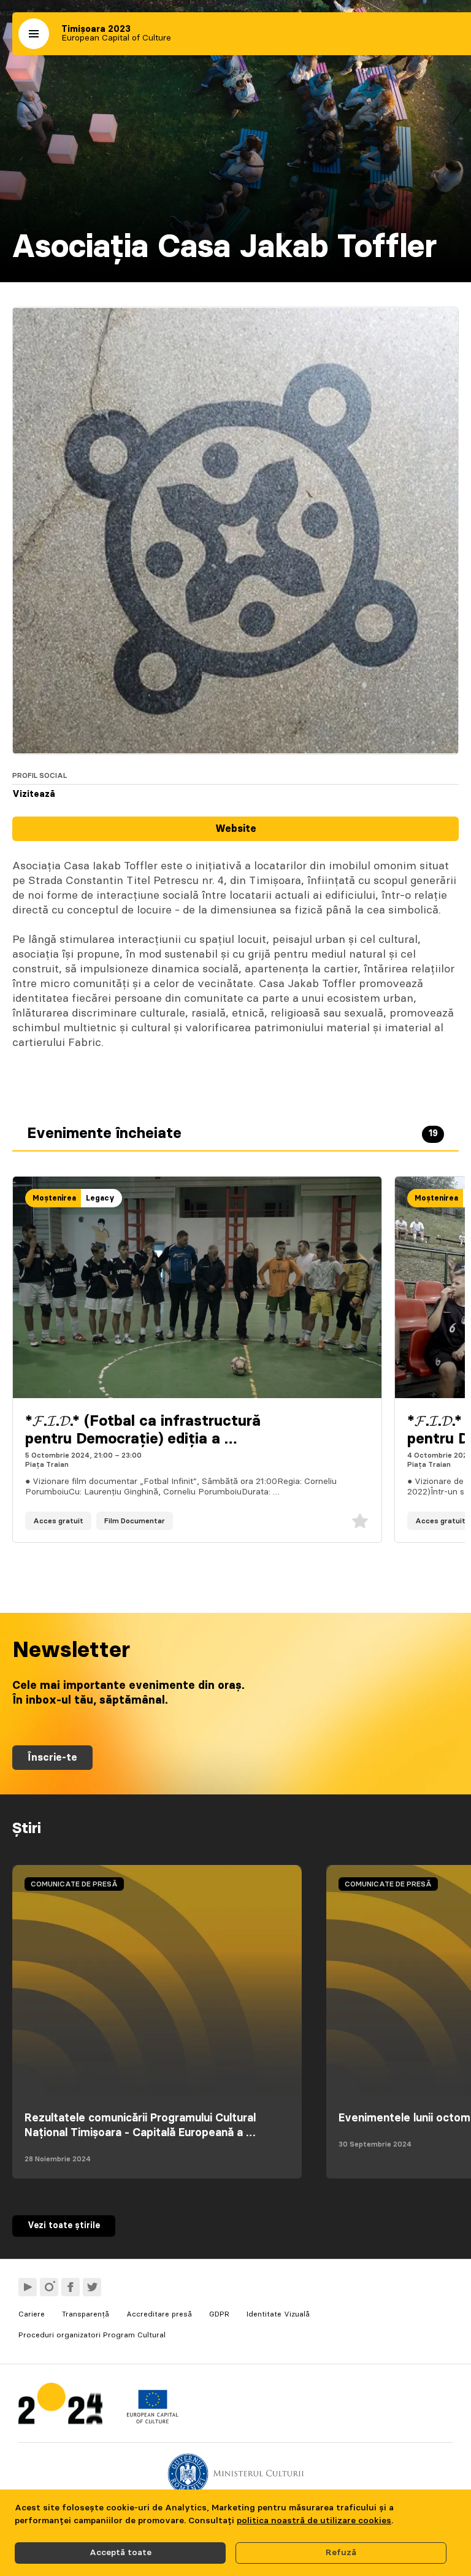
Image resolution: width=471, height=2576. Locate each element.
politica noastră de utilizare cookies (314, 2521)
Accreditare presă (159, 2314)
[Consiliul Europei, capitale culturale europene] (152, 2421)
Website (236, 829)
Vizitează (34, 794)
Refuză (341, 2553)
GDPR (219, 2314)
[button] (34, 34)
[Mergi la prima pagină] (60, 2406)
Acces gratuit (58, 1521)
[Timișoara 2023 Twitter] (92, 2287)
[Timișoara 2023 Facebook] (71, 2287)
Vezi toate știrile (64, 2226)
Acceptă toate (121, 2553)
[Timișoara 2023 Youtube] (28, 2287)
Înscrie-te (52, 1758)
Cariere (32, 2314)
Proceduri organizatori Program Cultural (92, 2335)
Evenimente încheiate (232, 1134)
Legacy (100, 1198)
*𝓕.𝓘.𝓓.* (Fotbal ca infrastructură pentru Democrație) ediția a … (143, 1430)
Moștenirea (54, 1198)
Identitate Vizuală (278, 2314)
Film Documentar (135, 1521)
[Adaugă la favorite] (360, 1521)
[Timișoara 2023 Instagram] (49, 2287)
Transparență (86, 2314)
